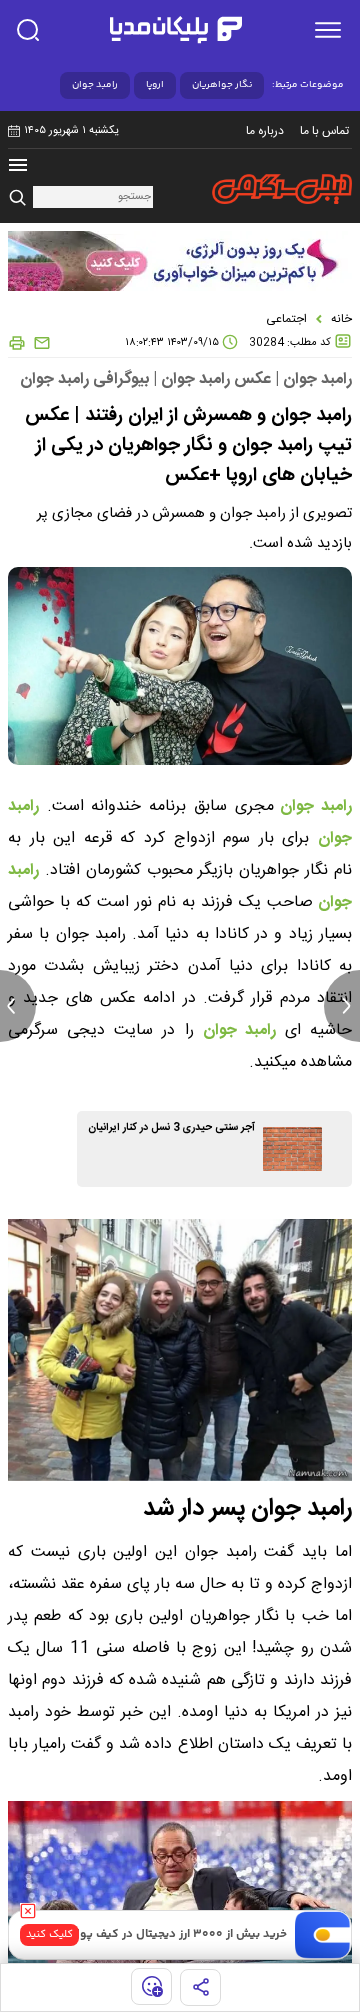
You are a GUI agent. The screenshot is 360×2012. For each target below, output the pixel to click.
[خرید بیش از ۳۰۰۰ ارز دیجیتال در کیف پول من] (323, 1935)
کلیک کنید (49, 1934)
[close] (28, 1911)
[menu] (328, 30)
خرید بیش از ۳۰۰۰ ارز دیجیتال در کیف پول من (169, 1934)
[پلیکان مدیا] (176, 30)
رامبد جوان (95, 85)
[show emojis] (151, 1986)
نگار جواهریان (222, 85)
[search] (28, 30)
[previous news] (18, 1006)
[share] (200, 1987)
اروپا (155, 85)
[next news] (342, 1006)
